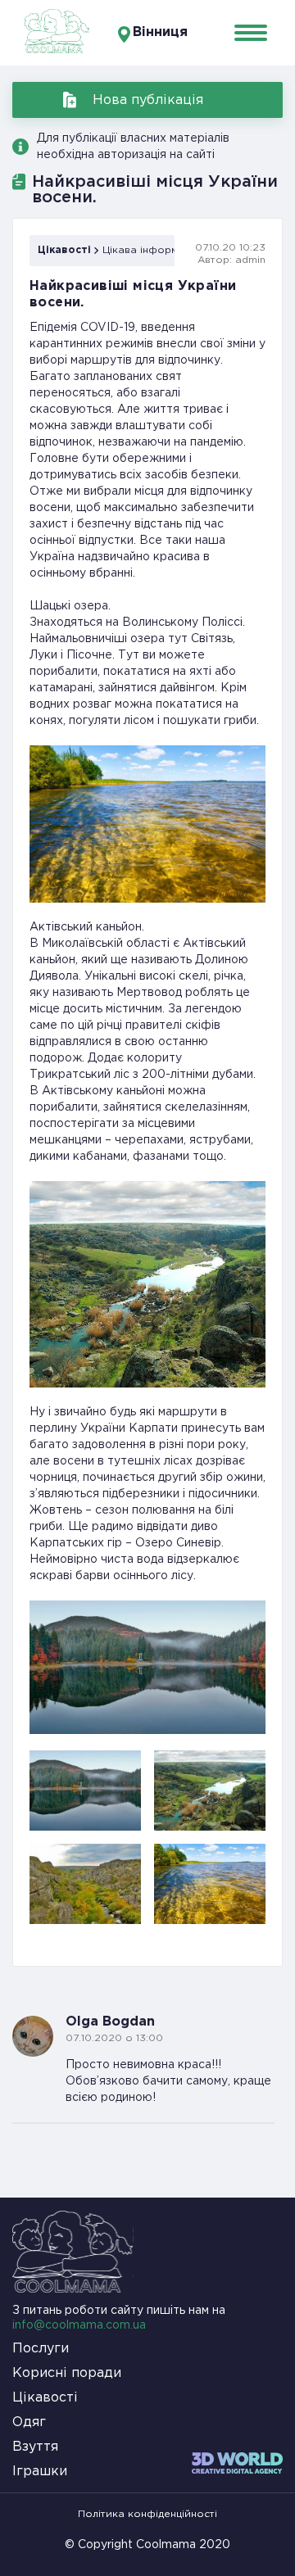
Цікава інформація (150, 250)
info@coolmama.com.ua (79, 2325)
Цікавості (64, 250)
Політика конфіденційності (147, 2514)
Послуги (41, 2349)
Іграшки (40, 2472)
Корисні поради (67, 2373)
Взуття (35, 2447)
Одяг (29, 2422)
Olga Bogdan (110, 2022)
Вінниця (160, 32)
